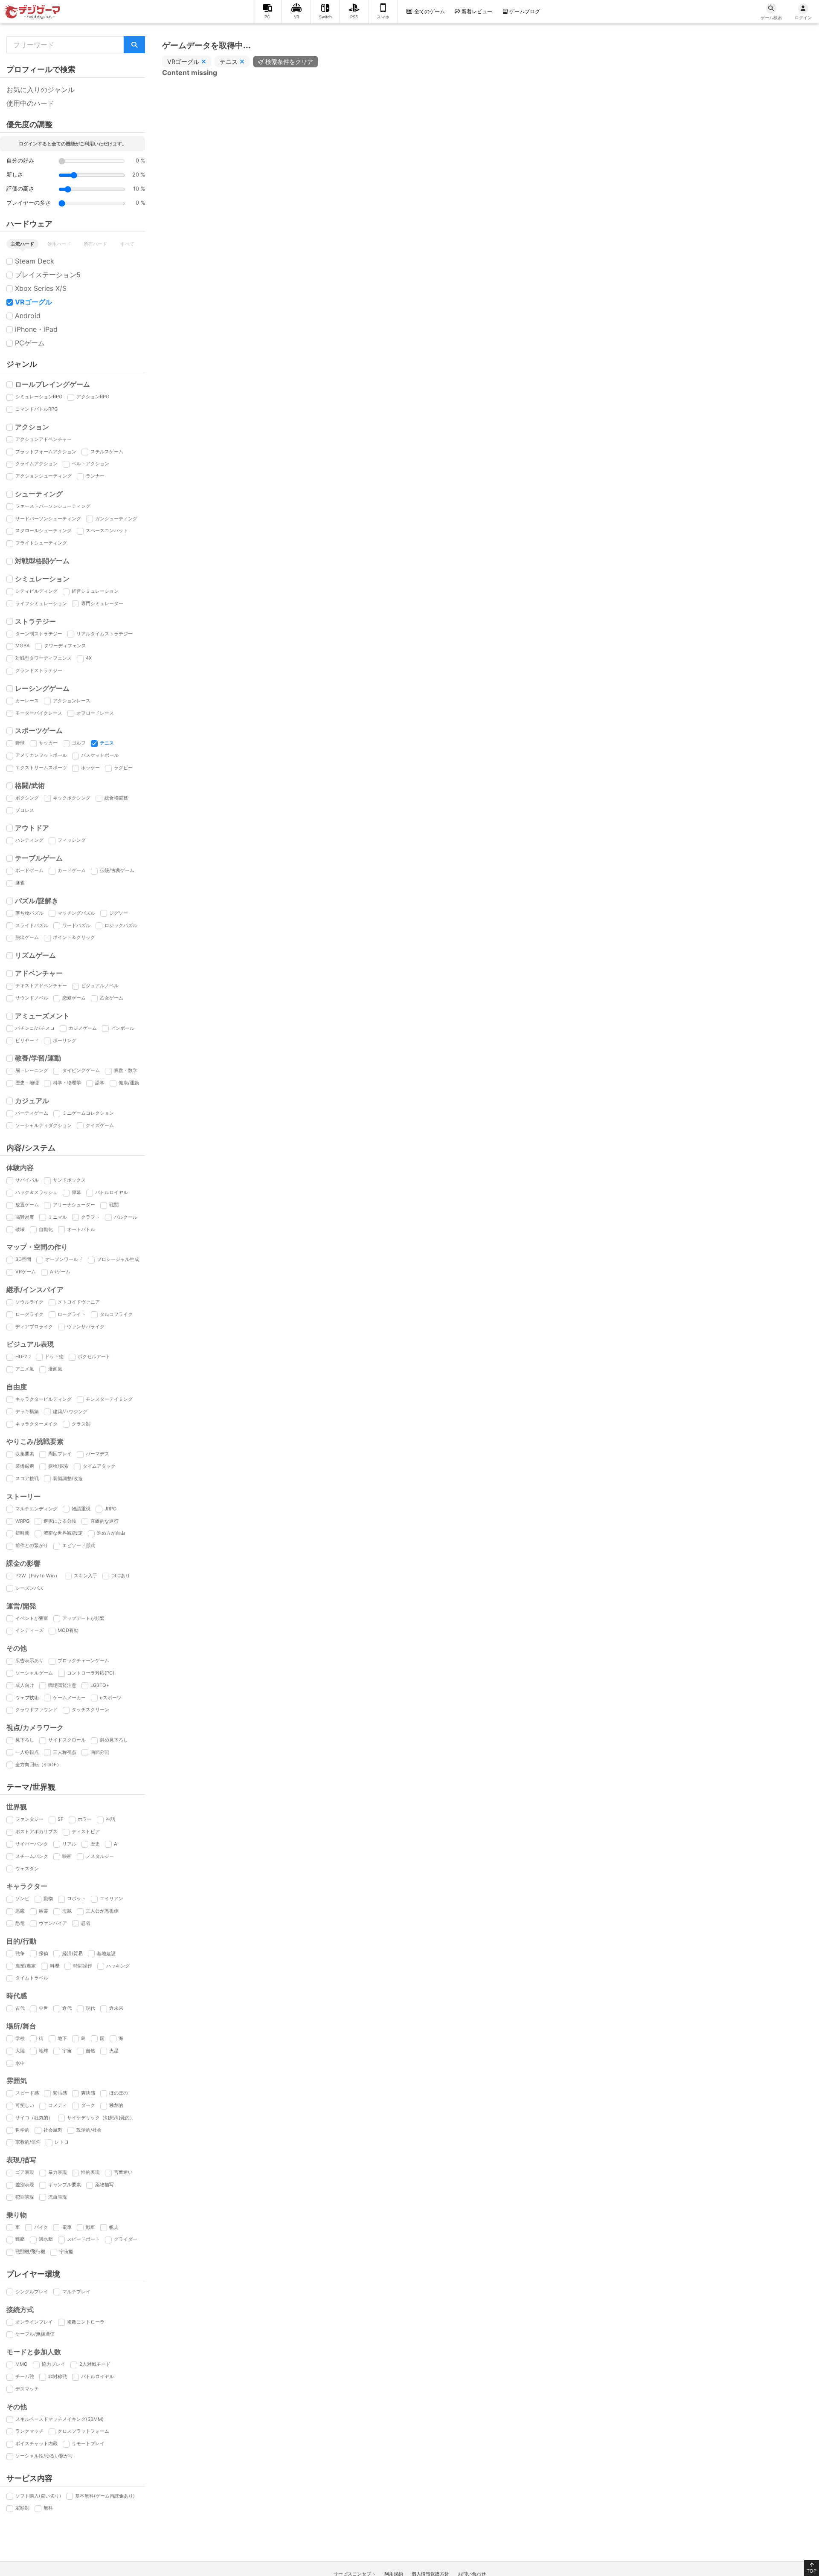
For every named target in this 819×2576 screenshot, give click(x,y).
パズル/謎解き (37, 901)
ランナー (95, 476)
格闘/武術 (30, 785)
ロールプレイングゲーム (52, 384)
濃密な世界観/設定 (63, 1533)
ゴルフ (79, 743)
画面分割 (100, 1752)
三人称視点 (65, 1752)
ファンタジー (29, 1819)
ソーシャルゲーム (34, 1673)
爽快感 (88, 2093)
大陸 (20, 2051)
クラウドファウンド (36, 1710)
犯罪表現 (25, 2197)
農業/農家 (26, 1966)
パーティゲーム (32, 1113)
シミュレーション (42, 579)
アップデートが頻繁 (83, 1618)
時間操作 (83, 1966)
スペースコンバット (107, 530)
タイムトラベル (32, 1978)
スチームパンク (32, 1856)
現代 (90, 2008)
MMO (22, 2364)
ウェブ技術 (27, 1698)
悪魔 (20, 1911)
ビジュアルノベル (100, 985)
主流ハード (22, 244)
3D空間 (23, 1259)
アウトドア (32, 828)
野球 (20, 743)
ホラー (85, 1819)
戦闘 (114, 1205)
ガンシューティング (116, 519)
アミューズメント (42, 1016)
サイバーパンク (32, 1844)
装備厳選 (25, 1466)
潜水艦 (46, 2239)
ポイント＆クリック (74, 937)
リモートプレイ (88, 2443)
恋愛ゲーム (74, 998)
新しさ (15, 175)
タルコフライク (116, 1314)
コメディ (58, 2105)
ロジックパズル (121, 925)
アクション (32, 427)
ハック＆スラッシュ (36, 1192)
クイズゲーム (100, 1125)
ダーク (88, 2105)
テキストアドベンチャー (41, 985)
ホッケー (90, 768)
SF (61, 1819)
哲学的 (22, 2130)
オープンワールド (64, 1259)
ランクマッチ (29, 2431)
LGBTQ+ (100, 1685)
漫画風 (55, 1369)
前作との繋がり (32, 1545)
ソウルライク (29, 1302)
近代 (67, 2008)
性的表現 (90, 2172)
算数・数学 (126, 1070)
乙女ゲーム (112, 998)
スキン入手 (86, 1576)
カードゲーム (72, 870)
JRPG (110, 1509)
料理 (55, 1966)
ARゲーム (60, 1272)
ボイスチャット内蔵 (36, 2443)
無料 (48, 2508)
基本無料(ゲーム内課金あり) (105, 2496)
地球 (44, 2051)
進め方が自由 (111, 1533)
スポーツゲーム (39, 730)
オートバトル (81, 1229)
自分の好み (20, 161)
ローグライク (29, 1314)
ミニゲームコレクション (88, 1113)
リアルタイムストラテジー (105, 634)
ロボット (76, 1898)
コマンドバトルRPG (36, 409)
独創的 (116, 2105)
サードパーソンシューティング (48, 519)
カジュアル (32, 1101)
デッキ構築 (27, 1411)
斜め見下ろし (114, 1740)
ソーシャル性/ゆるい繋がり (44, 2456)
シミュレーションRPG (39, 397)
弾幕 (76, 1192)
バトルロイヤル (112, 1192)
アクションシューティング (44, 476)
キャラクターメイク (36, 1424)
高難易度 (25, 1217)
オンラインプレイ (34, 2322)
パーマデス (97, 1454)
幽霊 (44, 1911)
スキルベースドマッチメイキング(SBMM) (60, 2419)
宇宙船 (66, 2251)
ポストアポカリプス (36, 1831)
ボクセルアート (94, 1356)
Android (28, 316)
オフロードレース (95, 713)
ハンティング (29, 840)
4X (89, 658)
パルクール (126, 1217)
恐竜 (20, 1923)
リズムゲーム (35, 955)
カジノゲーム (83, 1028)
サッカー (48, 743)
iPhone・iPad (36, 329)
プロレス (25, 810)
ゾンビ (22, 1898)
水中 (20, 2063)
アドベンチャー (39, 973)
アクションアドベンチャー (44, 439)
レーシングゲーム (42, 688)
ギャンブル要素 (65, 2185)
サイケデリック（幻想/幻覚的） (101, 2118)
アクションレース (72, 701)
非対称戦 (58, 2376)
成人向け (25, 1685)
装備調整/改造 (68, 1478)
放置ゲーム (27, 1205)
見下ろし (25, 1740)
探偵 (44, 1953)
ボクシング (27, 798)
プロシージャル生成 (118, 1259)
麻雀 (20, 883)
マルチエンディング (36, 1509)
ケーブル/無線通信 (35, 2334)
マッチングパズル (76, 913)
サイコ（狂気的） (34, 2118)
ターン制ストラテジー (39, 634)
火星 (114, 2051)
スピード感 (27, 2093)
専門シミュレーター (102, 603)
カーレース (27, 701)
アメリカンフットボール (41, 755)
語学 (100, 1083)
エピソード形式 (79, 1545)
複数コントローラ (86, 2322)
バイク (41, 2227)
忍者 (86, 1923)
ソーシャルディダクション (44, 1125)
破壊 (20, 1229)
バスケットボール (100, 755)
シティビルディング (36, 591)
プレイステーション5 (48, 275)
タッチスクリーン (90, 1710)
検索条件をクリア (289, 62)
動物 (48, 1898)
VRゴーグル (33, 302)
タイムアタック (99, 1466)
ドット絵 (54, 1356)
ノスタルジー (100, 1856)
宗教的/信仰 (28, 2142)
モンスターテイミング (109, 1399)
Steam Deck (35, 261)
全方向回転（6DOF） (38, 1765)
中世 (44, 2008)
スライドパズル (32, 925)
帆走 (114, 2227)
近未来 (116, 2008)
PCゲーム (30, 343)
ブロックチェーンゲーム (83, 1660)
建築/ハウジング (70, 1411)
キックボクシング (72, 798)
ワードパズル (76, 925)
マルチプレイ (76, 2292)
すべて (127, 244)
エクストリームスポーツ (41, 768)
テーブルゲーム (39, 858)
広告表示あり (29, 1660)
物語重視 (81, 1509)
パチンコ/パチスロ (35, 1028)
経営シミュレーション (95, 591)
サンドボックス (69, 1180)
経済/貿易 (73, 1953)
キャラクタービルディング (44, 1399)
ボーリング (65, 1040)
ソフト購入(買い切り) (38, 2496)
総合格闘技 (116, 798)
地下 (62, 2038)
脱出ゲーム (27, 937)
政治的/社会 (89, 2130)
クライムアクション (36, 464)
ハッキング (118, 1966)
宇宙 (67, 2051)
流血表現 (58, 2197)
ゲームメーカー (69, 1698)
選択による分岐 (60, 1521)
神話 (110, 1819)
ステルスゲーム (107, 452)
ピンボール (123, 1028)
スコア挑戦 (27, 1478)
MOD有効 (68, 1630)
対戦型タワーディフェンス (44, 658)
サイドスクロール (67, 1740)
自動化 (46, 1229)
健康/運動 (129, 1083)
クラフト (90, 1217)
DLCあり (121, 1576)
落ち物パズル (29, 913)
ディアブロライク (34, 1327)
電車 (67, 2227)
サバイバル (27, 1180)
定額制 (22, 2508)
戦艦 (20, 2239)
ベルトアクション (90, 464)
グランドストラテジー (39, 670)
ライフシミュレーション (41, 603)
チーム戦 (25, 2376)
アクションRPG (93, 397)
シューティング (39, 494)
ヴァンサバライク (86, 1327)
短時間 (22, 1533)
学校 (20, 2038)
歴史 (95, 1844)
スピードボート (83, 2239)
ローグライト (72, 1314)
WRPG (22, 1521)
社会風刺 (53, 2130)
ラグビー (123, 768)
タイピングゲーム (81, 1070)
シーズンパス (29, 1588)
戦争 (20, 1953)
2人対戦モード (95, 2364)
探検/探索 (58, 1466)
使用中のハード (30, 103)
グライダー (126, 2239)
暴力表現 (58, 2172)
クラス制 (81, 1424)
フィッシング (72, 840)
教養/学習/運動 (38, 1058)
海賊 (67, 1911)
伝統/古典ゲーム (117, 870)
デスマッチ (27, 2389)
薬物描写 (105, 2185)
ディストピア (86, 1831)
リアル (69, 1844)
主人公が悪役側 (102, 1911)
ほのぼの (119, 2093)
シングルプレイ (32, 2292)
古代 (20, 2008)
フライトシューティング (41, 543)
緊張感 (60, 2093)
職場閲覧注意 (62, 1685)
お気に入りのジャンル (41, 90)
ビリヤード (27, 1040)
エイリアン (112, 1898)
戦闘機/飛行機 (30, 2251)
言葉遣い (123, 2172)
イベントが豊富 (32, 1618)
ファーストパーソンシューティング (53, 506)
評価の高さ (20, 189)
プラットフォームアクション (46, 452)
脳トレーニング (32, 1070)
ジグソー (119, 913)
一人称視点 (27, 1752)
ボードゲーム (29, 870)
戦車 (90, 2227)
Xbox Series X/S (41, 288)
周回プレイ (60, 1454)
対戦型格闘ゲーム (42, 561)
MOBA (23, 646)
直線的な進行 (105, 1521)
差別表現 (25, 2185)
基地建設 (106, 1953)
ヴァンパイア (53, 1923)
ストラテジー (35, 621)
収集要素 (25, 1454)
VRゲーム (26, 1272)
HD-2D (23, 1356)
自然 (90, 2051)
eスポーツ (111, 1698)
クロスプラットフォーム (83, 2431)
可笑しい (25, 2105)
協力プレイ (54, 2364)
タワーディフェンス (65, 646)
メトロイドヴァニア (79, 1302)
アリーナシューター (74, 1205)
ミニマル (58, 1217)
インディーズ (29, 1630)
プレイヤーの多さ (29, 203)
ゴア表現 (25, 2172)
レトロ (62, 2142)
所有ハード (95, 244)
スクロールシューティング (44, 530)
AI (116, 1844)
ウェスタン (27, 1869)
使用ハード (59, 244)
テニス (107, 743)
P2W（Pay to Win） (38, 1576)
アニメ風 (25, 1369)
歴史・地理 (27, 1083)
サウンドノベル (32, 998)
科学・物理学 (67, 1083)
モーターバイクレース (39, 713)
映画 (67, 1856)
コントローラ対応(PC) (91, 1673)
